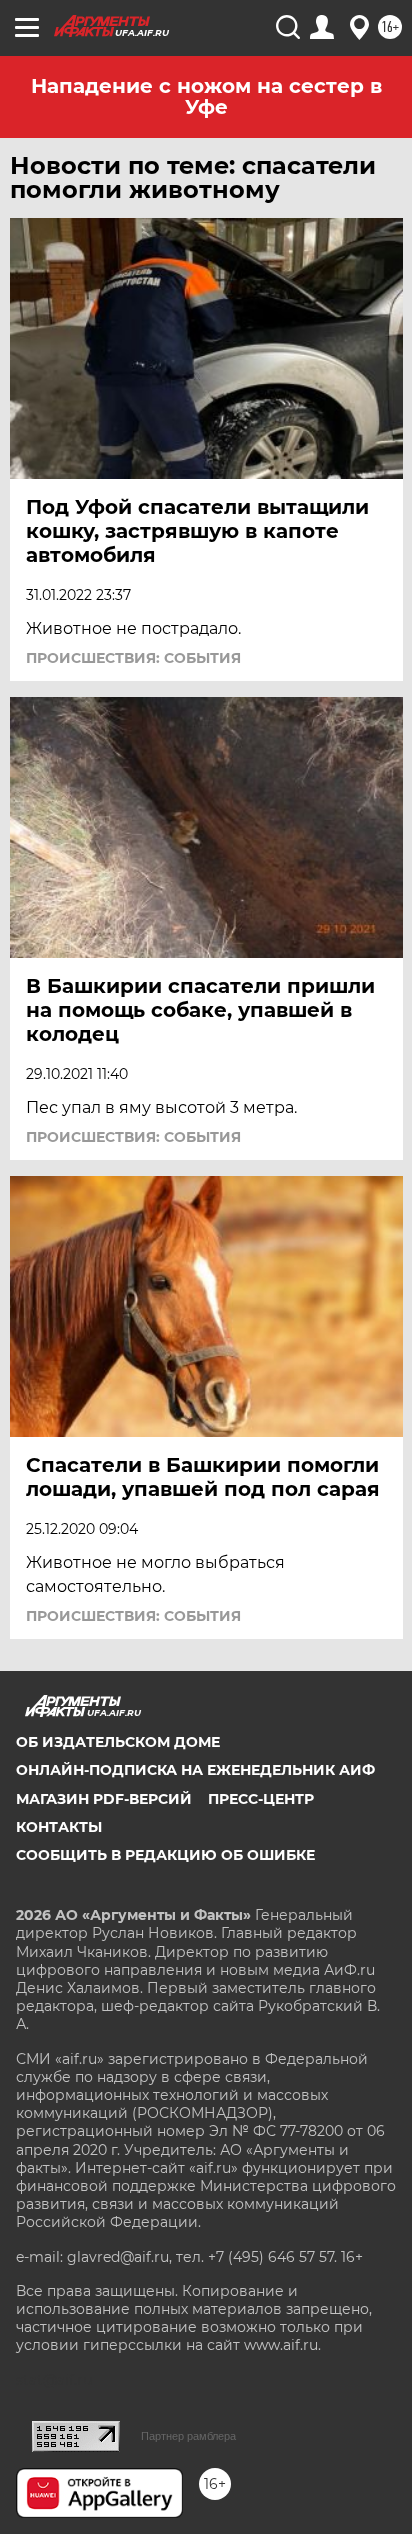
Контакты (59, 1827)
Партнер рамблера (188, 2436)
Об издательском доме (118, 1742)
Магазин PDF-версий (104, 1799)
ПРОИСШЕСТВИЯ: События (133, 658)
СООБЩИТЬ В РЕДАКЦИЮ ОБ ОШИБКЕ (165, 1855)
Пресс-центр (261, 1799)
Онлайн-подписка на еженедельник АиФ (195, 1770)
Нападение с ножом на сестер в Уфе (206, 96)
